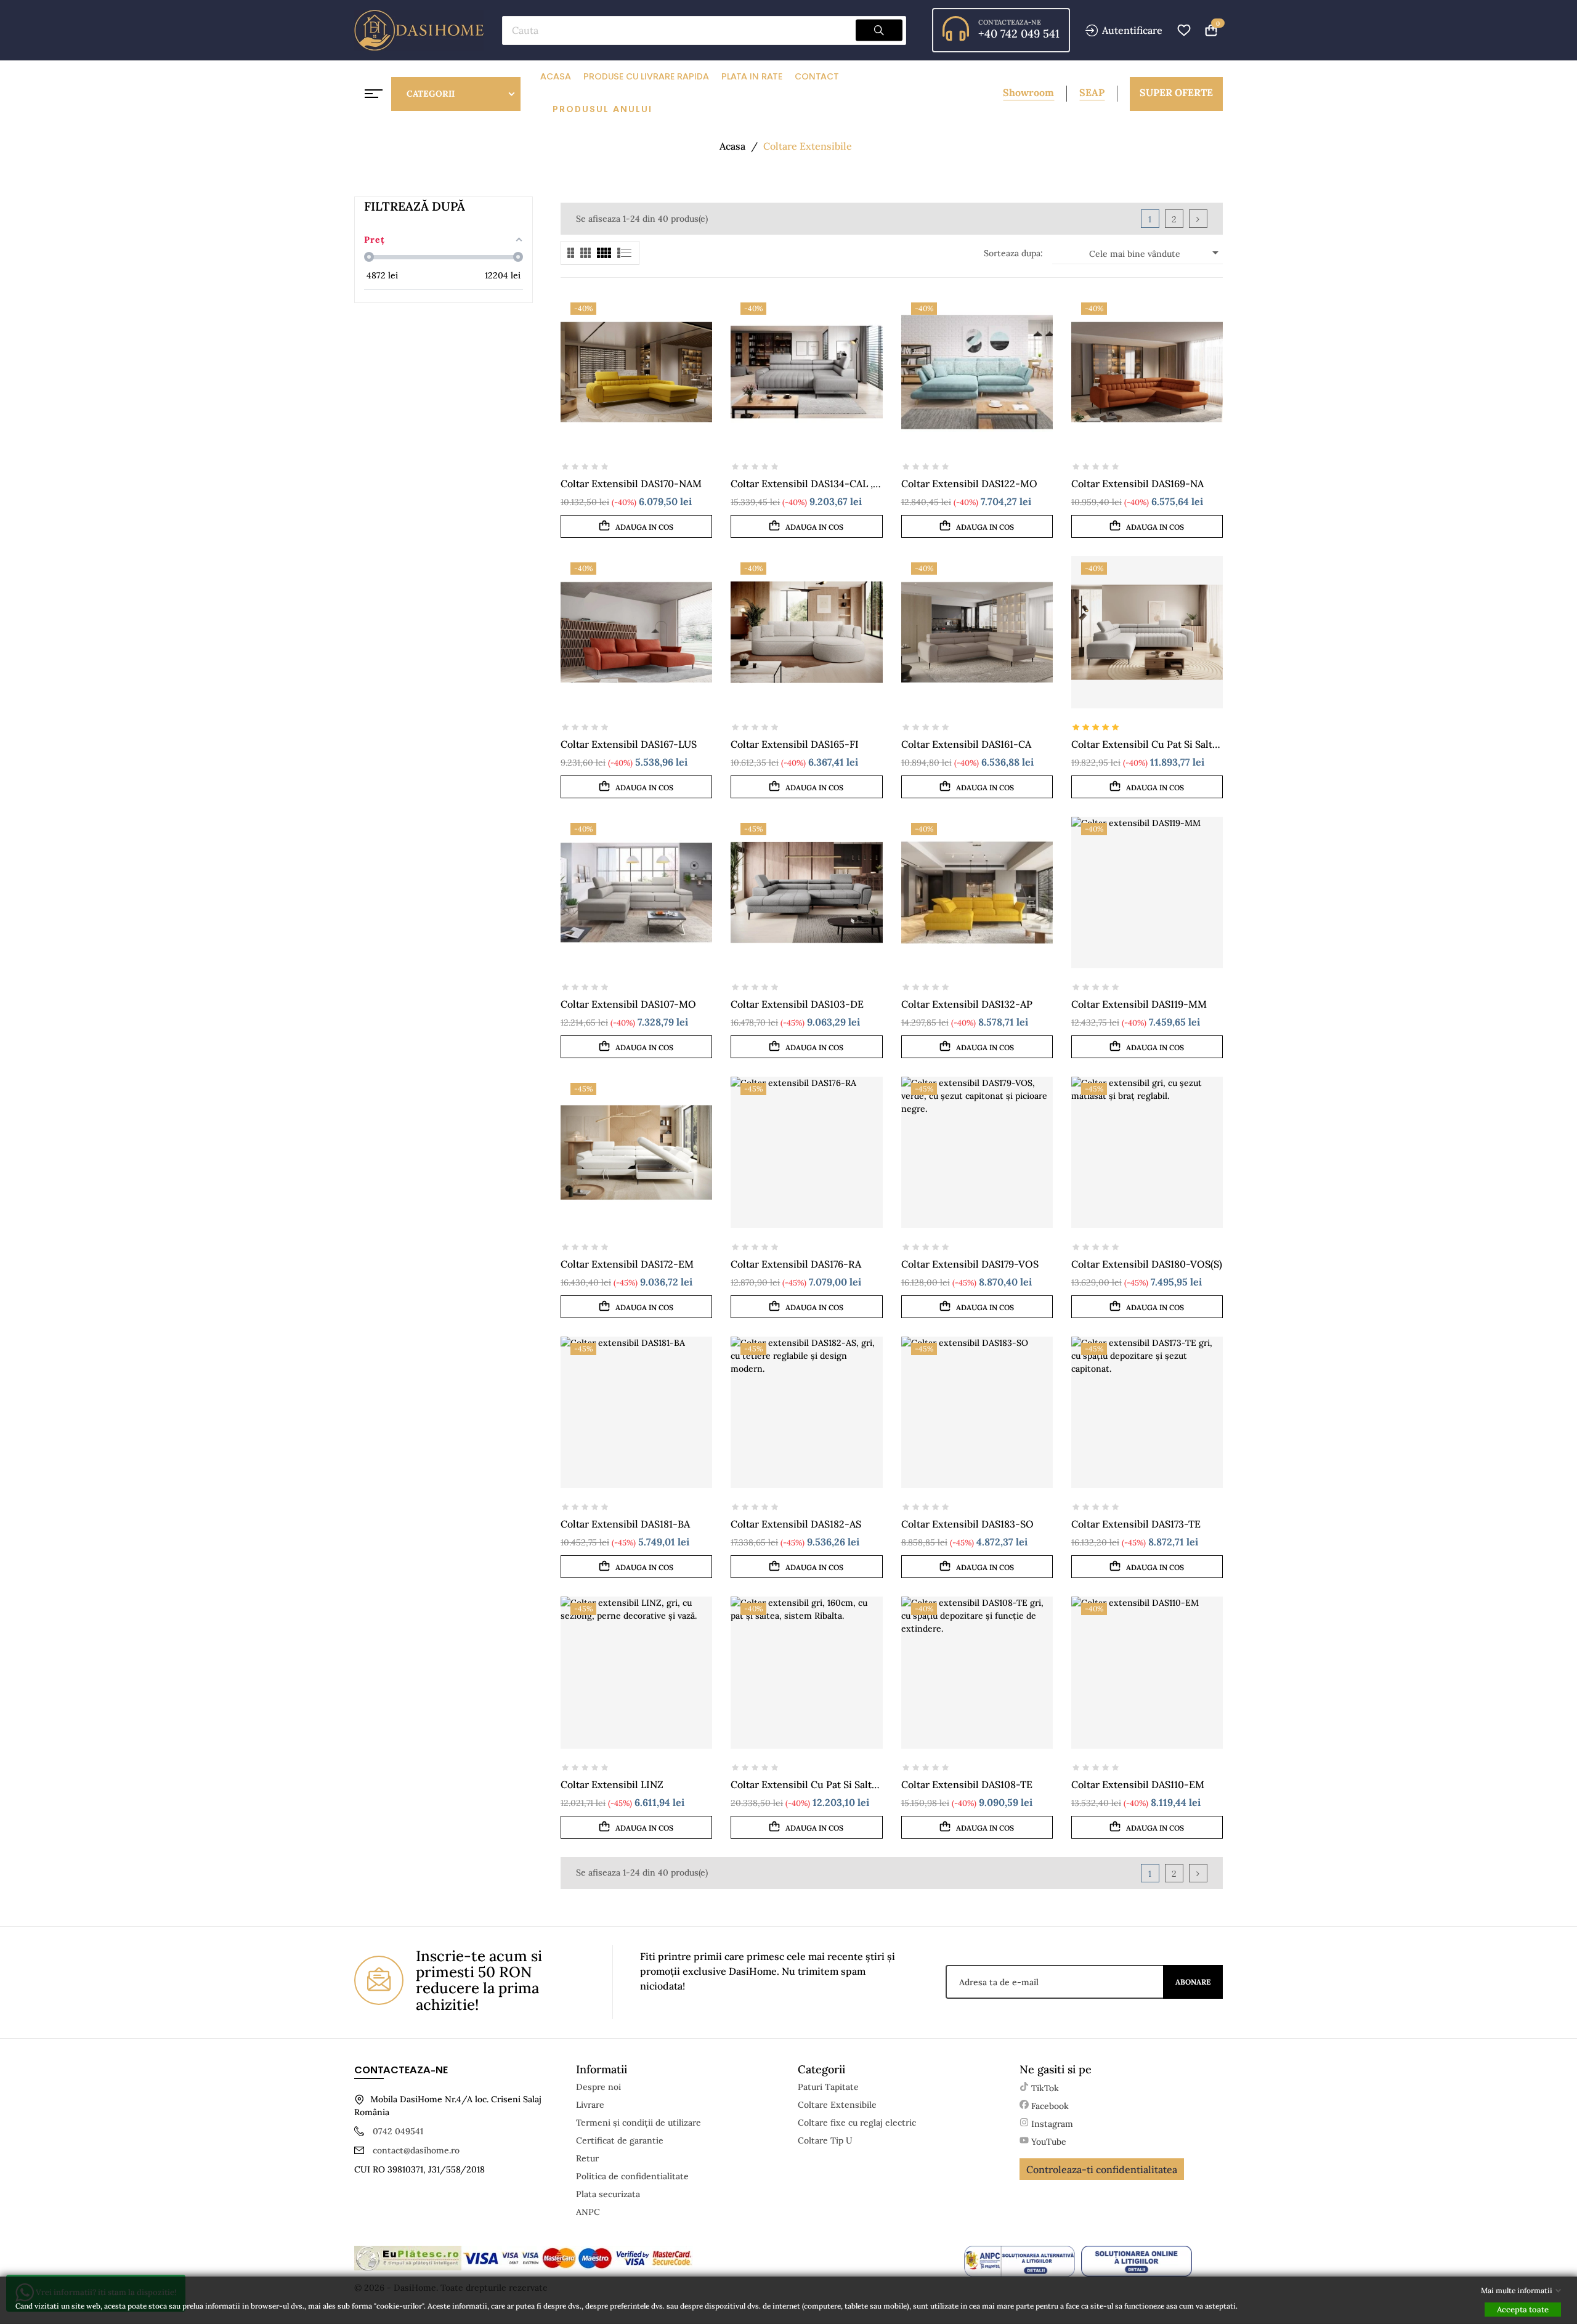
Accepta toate (1523, 2310)
